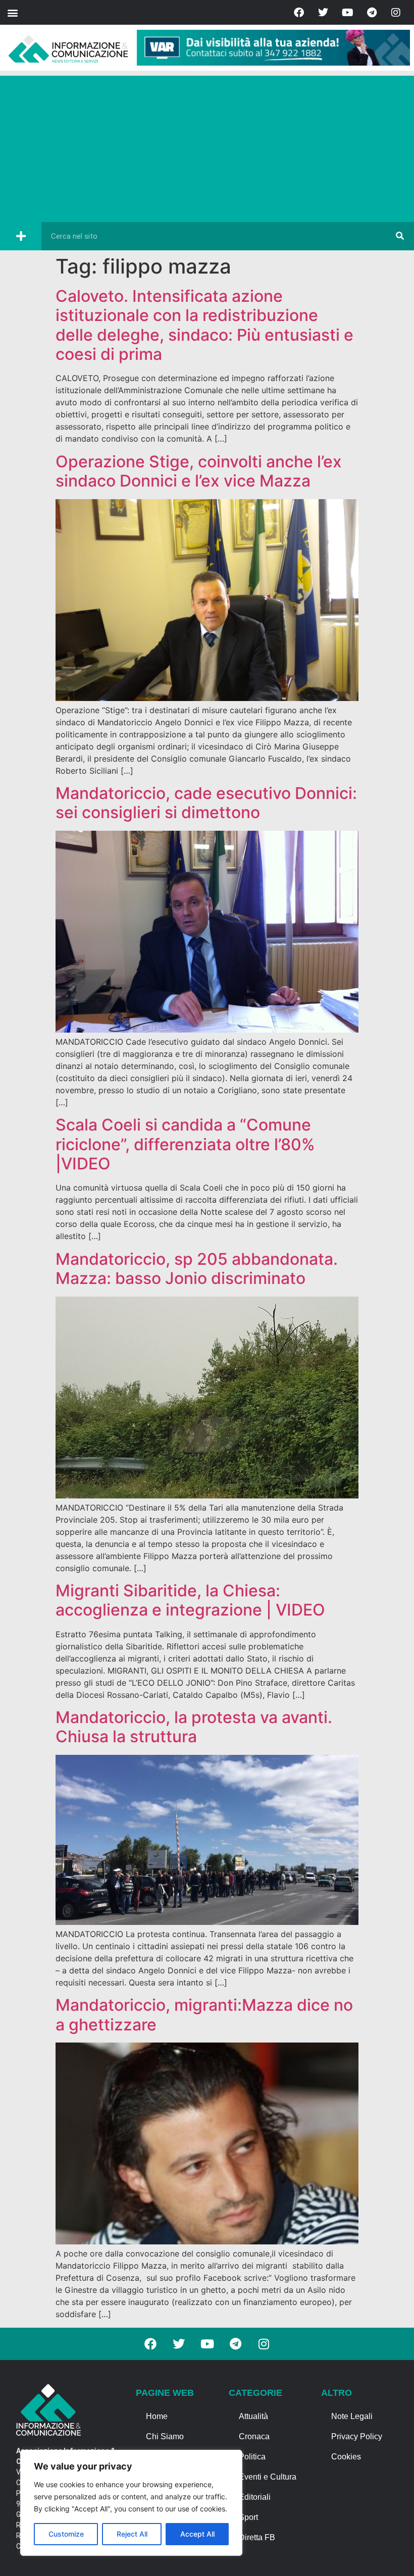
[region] (131, 2503)
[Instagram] (396, 13)
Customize (66, 2534)
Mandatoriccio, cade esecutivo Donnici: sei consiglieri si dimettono (206, 803)
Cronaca (254, 2436)
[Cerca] (400, 236)
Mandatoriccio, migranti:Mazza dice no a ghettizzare (204, 2015)
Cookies (346, 2457)
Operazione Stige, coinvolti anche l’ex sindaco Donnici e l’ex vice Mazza (199, 471)
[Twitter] (323, 13)
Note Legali (352, 2416)
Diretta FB (257, 2537)
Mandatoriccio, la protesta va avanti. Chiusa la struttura (194, 1727)
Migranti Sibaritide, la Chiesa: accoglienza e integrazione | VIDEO (190, 1600)
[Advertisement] (207, 146)
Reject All (132, 2534)
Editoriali (255, 2497)
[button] (12, 12)
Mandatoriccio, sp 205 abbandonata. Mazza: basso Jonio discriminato (197, 1269)
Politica (252, 2457)
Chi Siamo (165, 2436)
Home (157, 2416)
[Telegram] (372, 13)
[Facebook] (299, 13)
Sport (248, 2517)
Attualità (253, 2416)
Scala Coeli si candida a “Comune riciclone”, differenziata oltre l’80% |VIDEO (185, 1144)
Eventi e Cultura (268, 2477)
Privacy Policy (357, 2436)
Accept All (197, 2534)
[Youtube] (347, 13)
